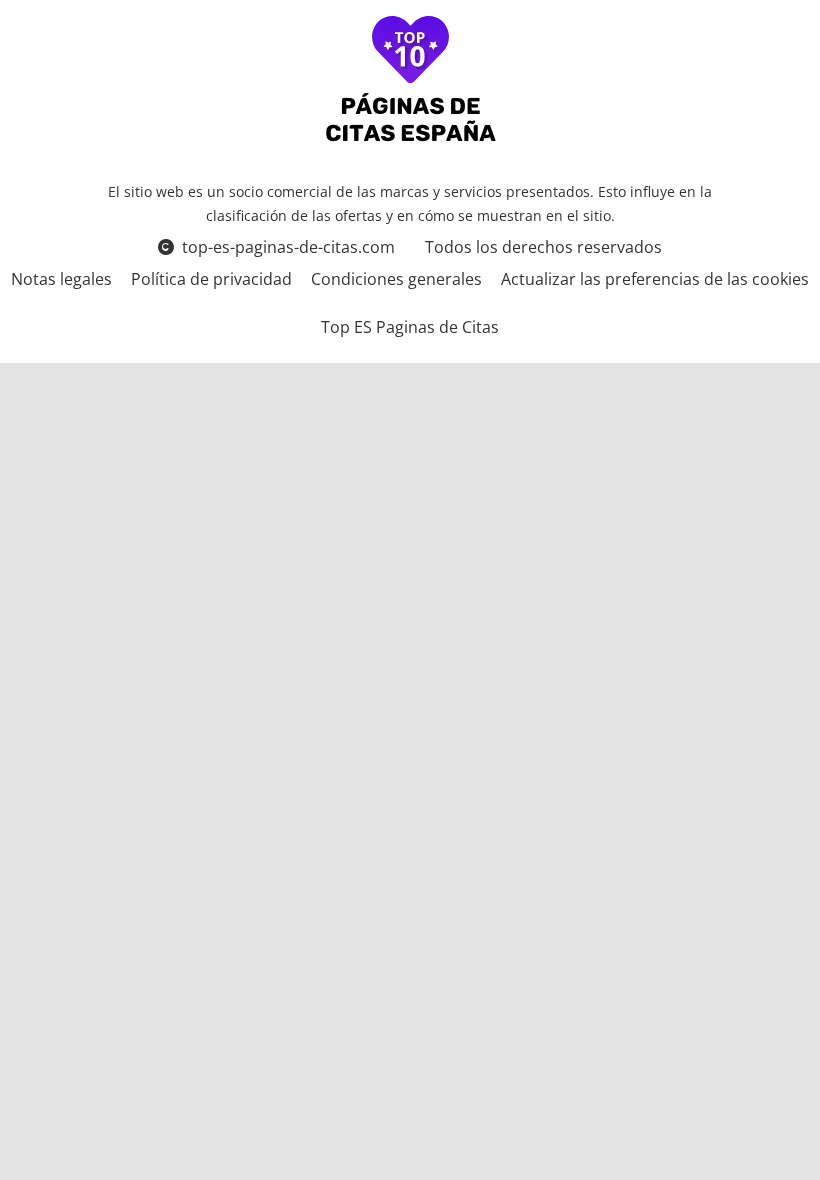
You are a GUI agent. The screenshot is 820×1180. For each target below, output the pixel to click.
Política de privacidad (211, 279)
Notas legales (61, 279)
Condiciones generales (396, 279)
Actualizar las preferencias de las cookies (655, 279)
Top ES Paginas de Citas (410, 327)
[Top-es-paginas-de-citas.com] (410, 81)
